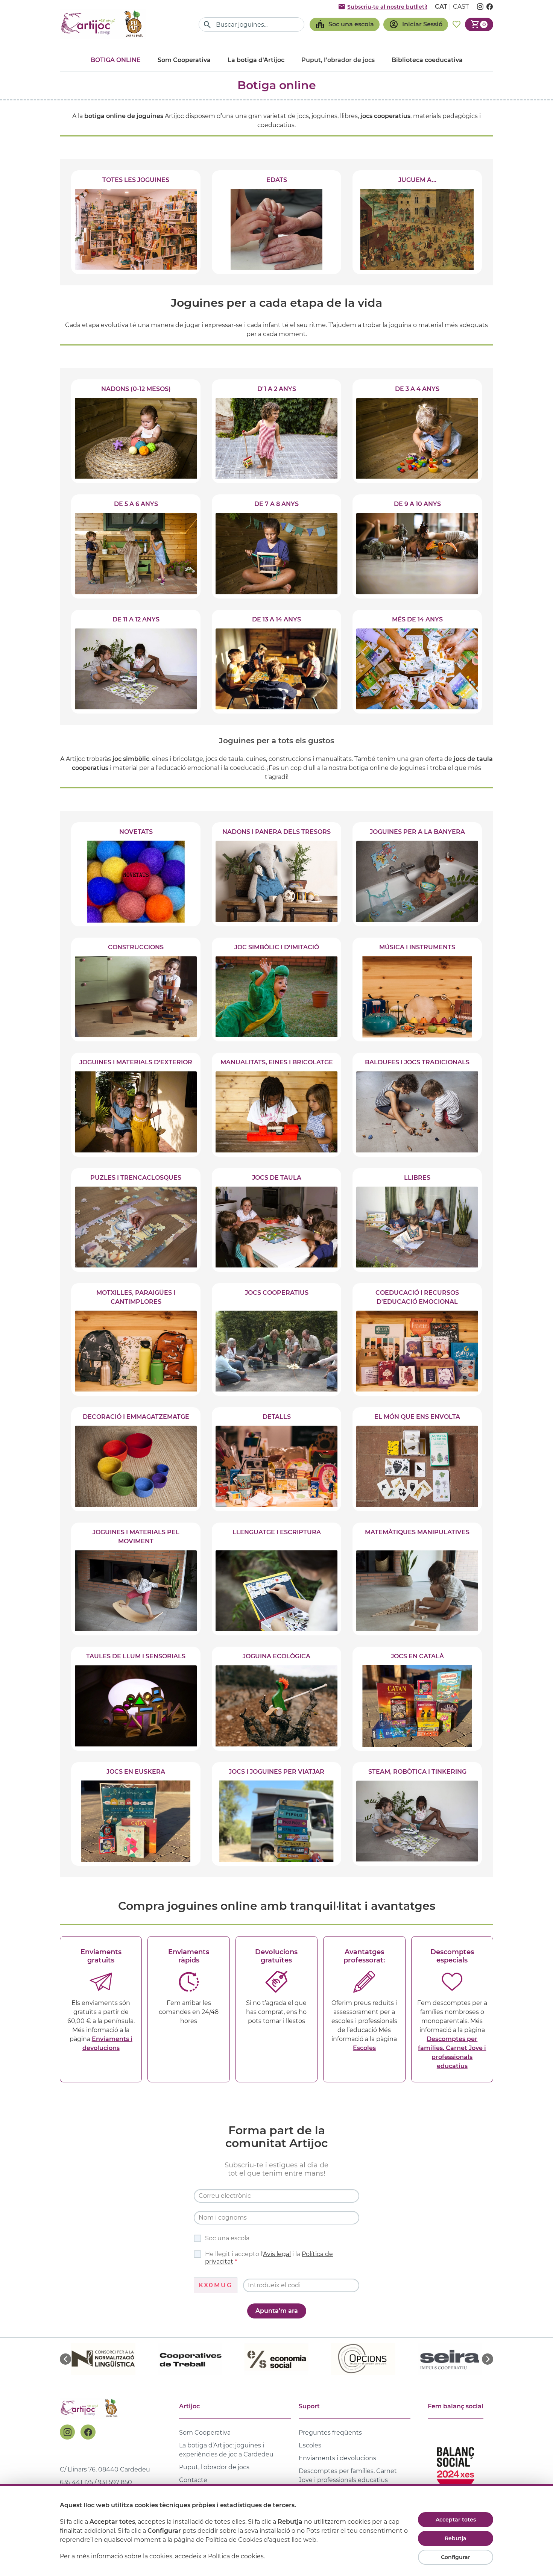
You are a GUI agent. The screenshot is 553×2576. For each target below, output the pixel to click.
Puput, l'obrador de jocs (214, 2467)
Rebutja (456, 2538)
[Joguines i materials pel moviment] (136, 1579)
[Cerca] (207, 25)
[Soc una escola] (345, 24)
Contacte (193, 2480)
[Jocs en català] (417, 1699)
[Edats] (276, 222)
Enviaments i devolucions (337, 2458)
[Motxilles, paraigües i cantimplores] (136, 1340)
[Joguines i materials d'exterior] (136, 1105)
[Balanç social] (456, 2466)
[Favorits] (457, 24)
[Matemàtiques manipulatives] (417, 1579)
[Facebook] (88, 2432)
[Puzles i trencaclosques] (136, 1220)
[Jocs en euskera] (136, 1814)
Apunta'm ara (277, 2311)
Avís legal (277, 2254)
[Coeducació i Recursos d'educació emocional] (417, 1340)
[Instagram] (67, 2432)
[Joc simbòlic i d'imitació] (276, 989)
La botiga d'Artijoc (256, 60)
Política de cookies (236, 2556)
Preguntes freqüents (330, 2433)
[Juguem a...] (417, 222)
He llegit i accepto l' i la (269, 2258)
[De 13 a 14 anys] (276, 662)
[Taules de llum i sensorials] (136, 1699)
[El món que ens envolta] (417, 1459)
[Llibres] (417, 1220)
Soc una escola (227, 2238)
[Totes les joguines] (136, 222)
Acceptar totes (456, 2520)
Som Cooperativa (184, 60)
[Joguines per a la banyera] (417, 874)
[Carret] (479, 24)
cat (441, 7)
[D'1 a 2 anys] (276, 431)
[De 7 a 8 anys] (276, 546)
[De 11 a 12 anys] (136, 662)
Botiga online (116, 60)
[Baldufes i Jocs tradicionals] (417, 1105)
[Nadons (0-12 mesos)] (136, 431)
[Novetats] (136, 874)
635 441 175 (76, 2482)
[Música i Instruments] (417, 989)
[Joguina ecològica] (276, 1699)
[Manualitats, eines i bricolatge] (276, 1105)
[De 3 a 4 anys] (417, 431)
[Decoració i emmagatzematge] (136, 1459)
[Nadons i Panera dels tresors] (276, 874)
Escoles (364, 2048)
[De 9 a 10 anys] (417, 546)
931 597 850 (115, 2482)
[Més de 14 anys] (417, 662)
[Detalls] (276, 1459)
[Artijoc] (103, 24)
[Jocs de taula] (276, 1220)
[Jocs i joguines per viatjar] (276, 1814)
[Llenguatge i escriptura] (276, 1579)
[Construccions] (136, 989)
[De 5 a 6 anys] (136, 546)
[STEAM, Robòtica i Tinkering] (417, 1814)
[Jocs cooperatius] (276, 1340)
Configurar (456, 2557)
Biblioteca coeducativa (427, 60)
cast (461, 7)
